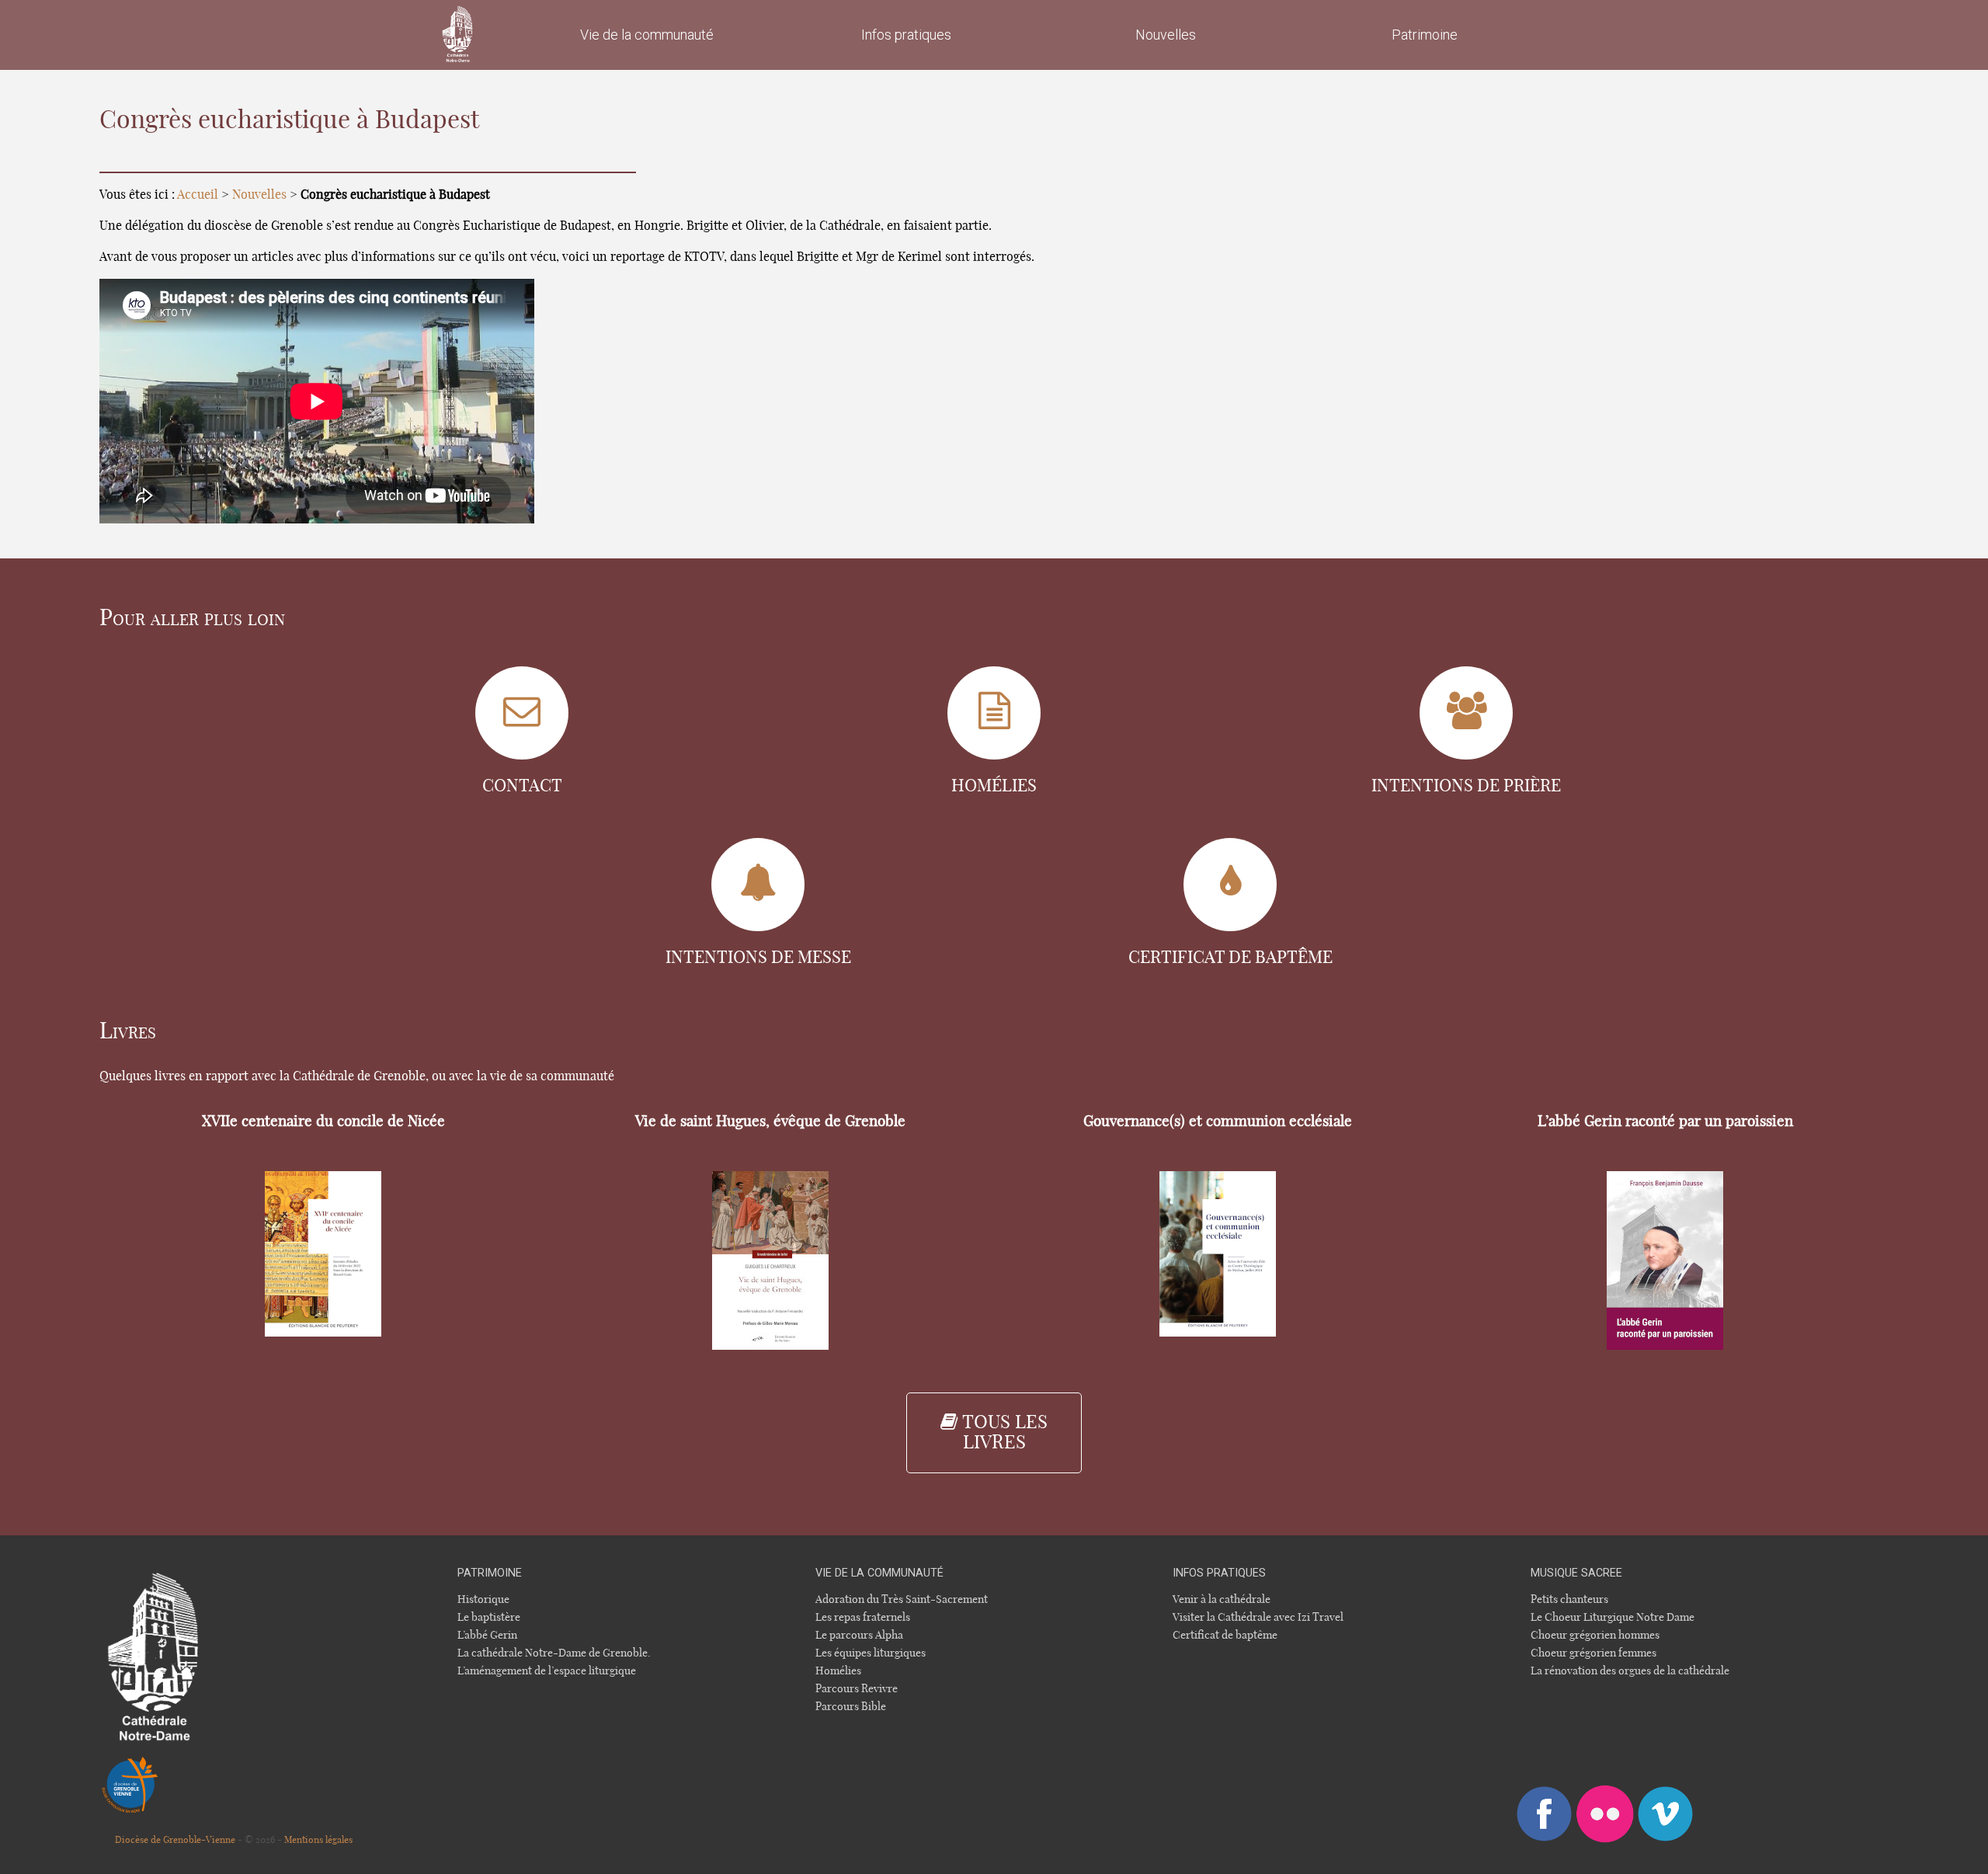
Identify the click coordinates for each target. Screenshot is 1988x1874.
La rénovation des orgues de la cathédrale (1630, 1671)
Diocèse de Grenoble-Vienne (175, 1840)
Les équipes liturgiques (871, 1653)
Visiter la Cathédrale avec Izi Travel (1258, 1617)
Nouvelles (259, 195)
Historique (483, 1599)
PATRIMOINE (490, 1573)
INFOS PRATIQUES (1219, 1573)
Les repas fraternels (863, 1617)
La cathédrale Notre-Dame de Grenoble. (554, 1653)
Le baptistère (489, 1617)
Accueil (198, 195)
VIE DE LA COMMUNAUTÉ (879, 1573)
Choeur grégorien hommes (1595, 1635)
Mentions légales (318, 1840)
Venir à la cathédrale (1222, 1599)
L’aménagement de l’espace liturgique (547, 1671)
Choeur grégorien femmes (1594, 1653)
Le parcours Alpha (859, 1635)
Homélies (838, 1671)
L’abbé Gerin (487, 1635)
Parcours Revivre (857, 1689)
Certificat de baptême (1225, 1635)
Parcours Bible (851, 1707)
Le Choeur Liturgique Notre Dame (1613, 1617)
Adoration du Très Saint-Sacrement (902, 1599)
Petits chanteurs (1569, 1599)
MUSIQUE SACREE (1576, 1573)
